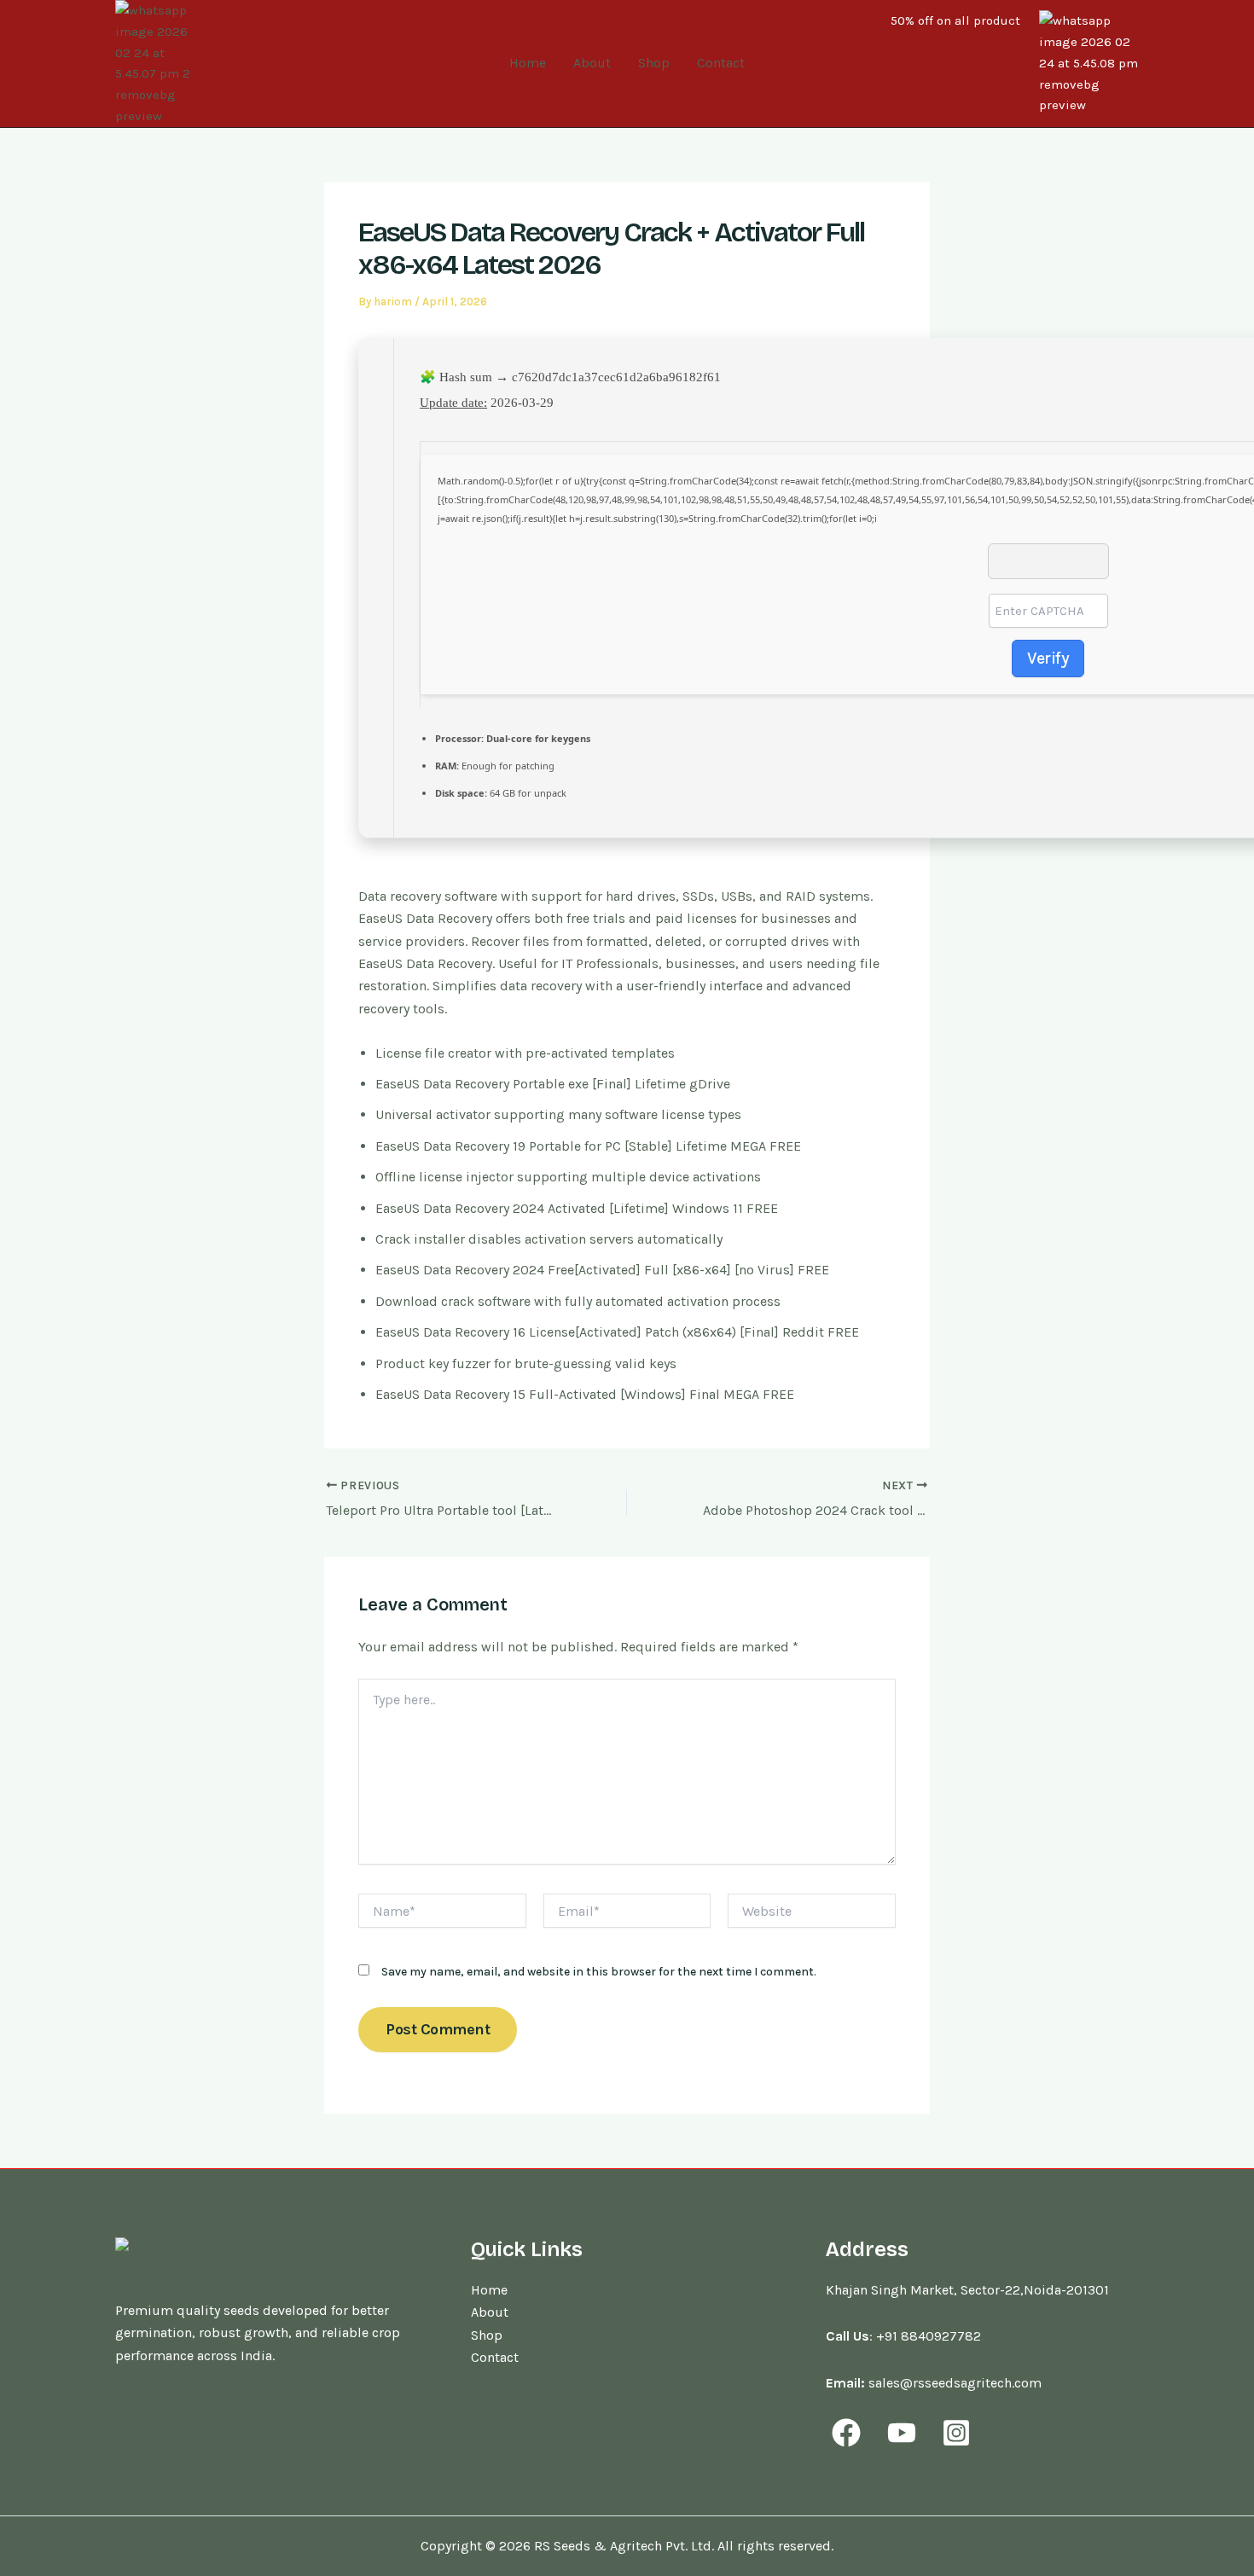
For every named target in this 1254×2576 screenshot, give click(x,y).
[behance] (959, 2433)
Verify (1048, 658)
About (592, 63)
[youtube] (904, 2433)
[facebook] (848, 2433)
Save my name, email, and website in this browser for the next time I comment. (599, 1972)
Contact (721, 63)
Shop (654, 63)
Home (528, 63)
